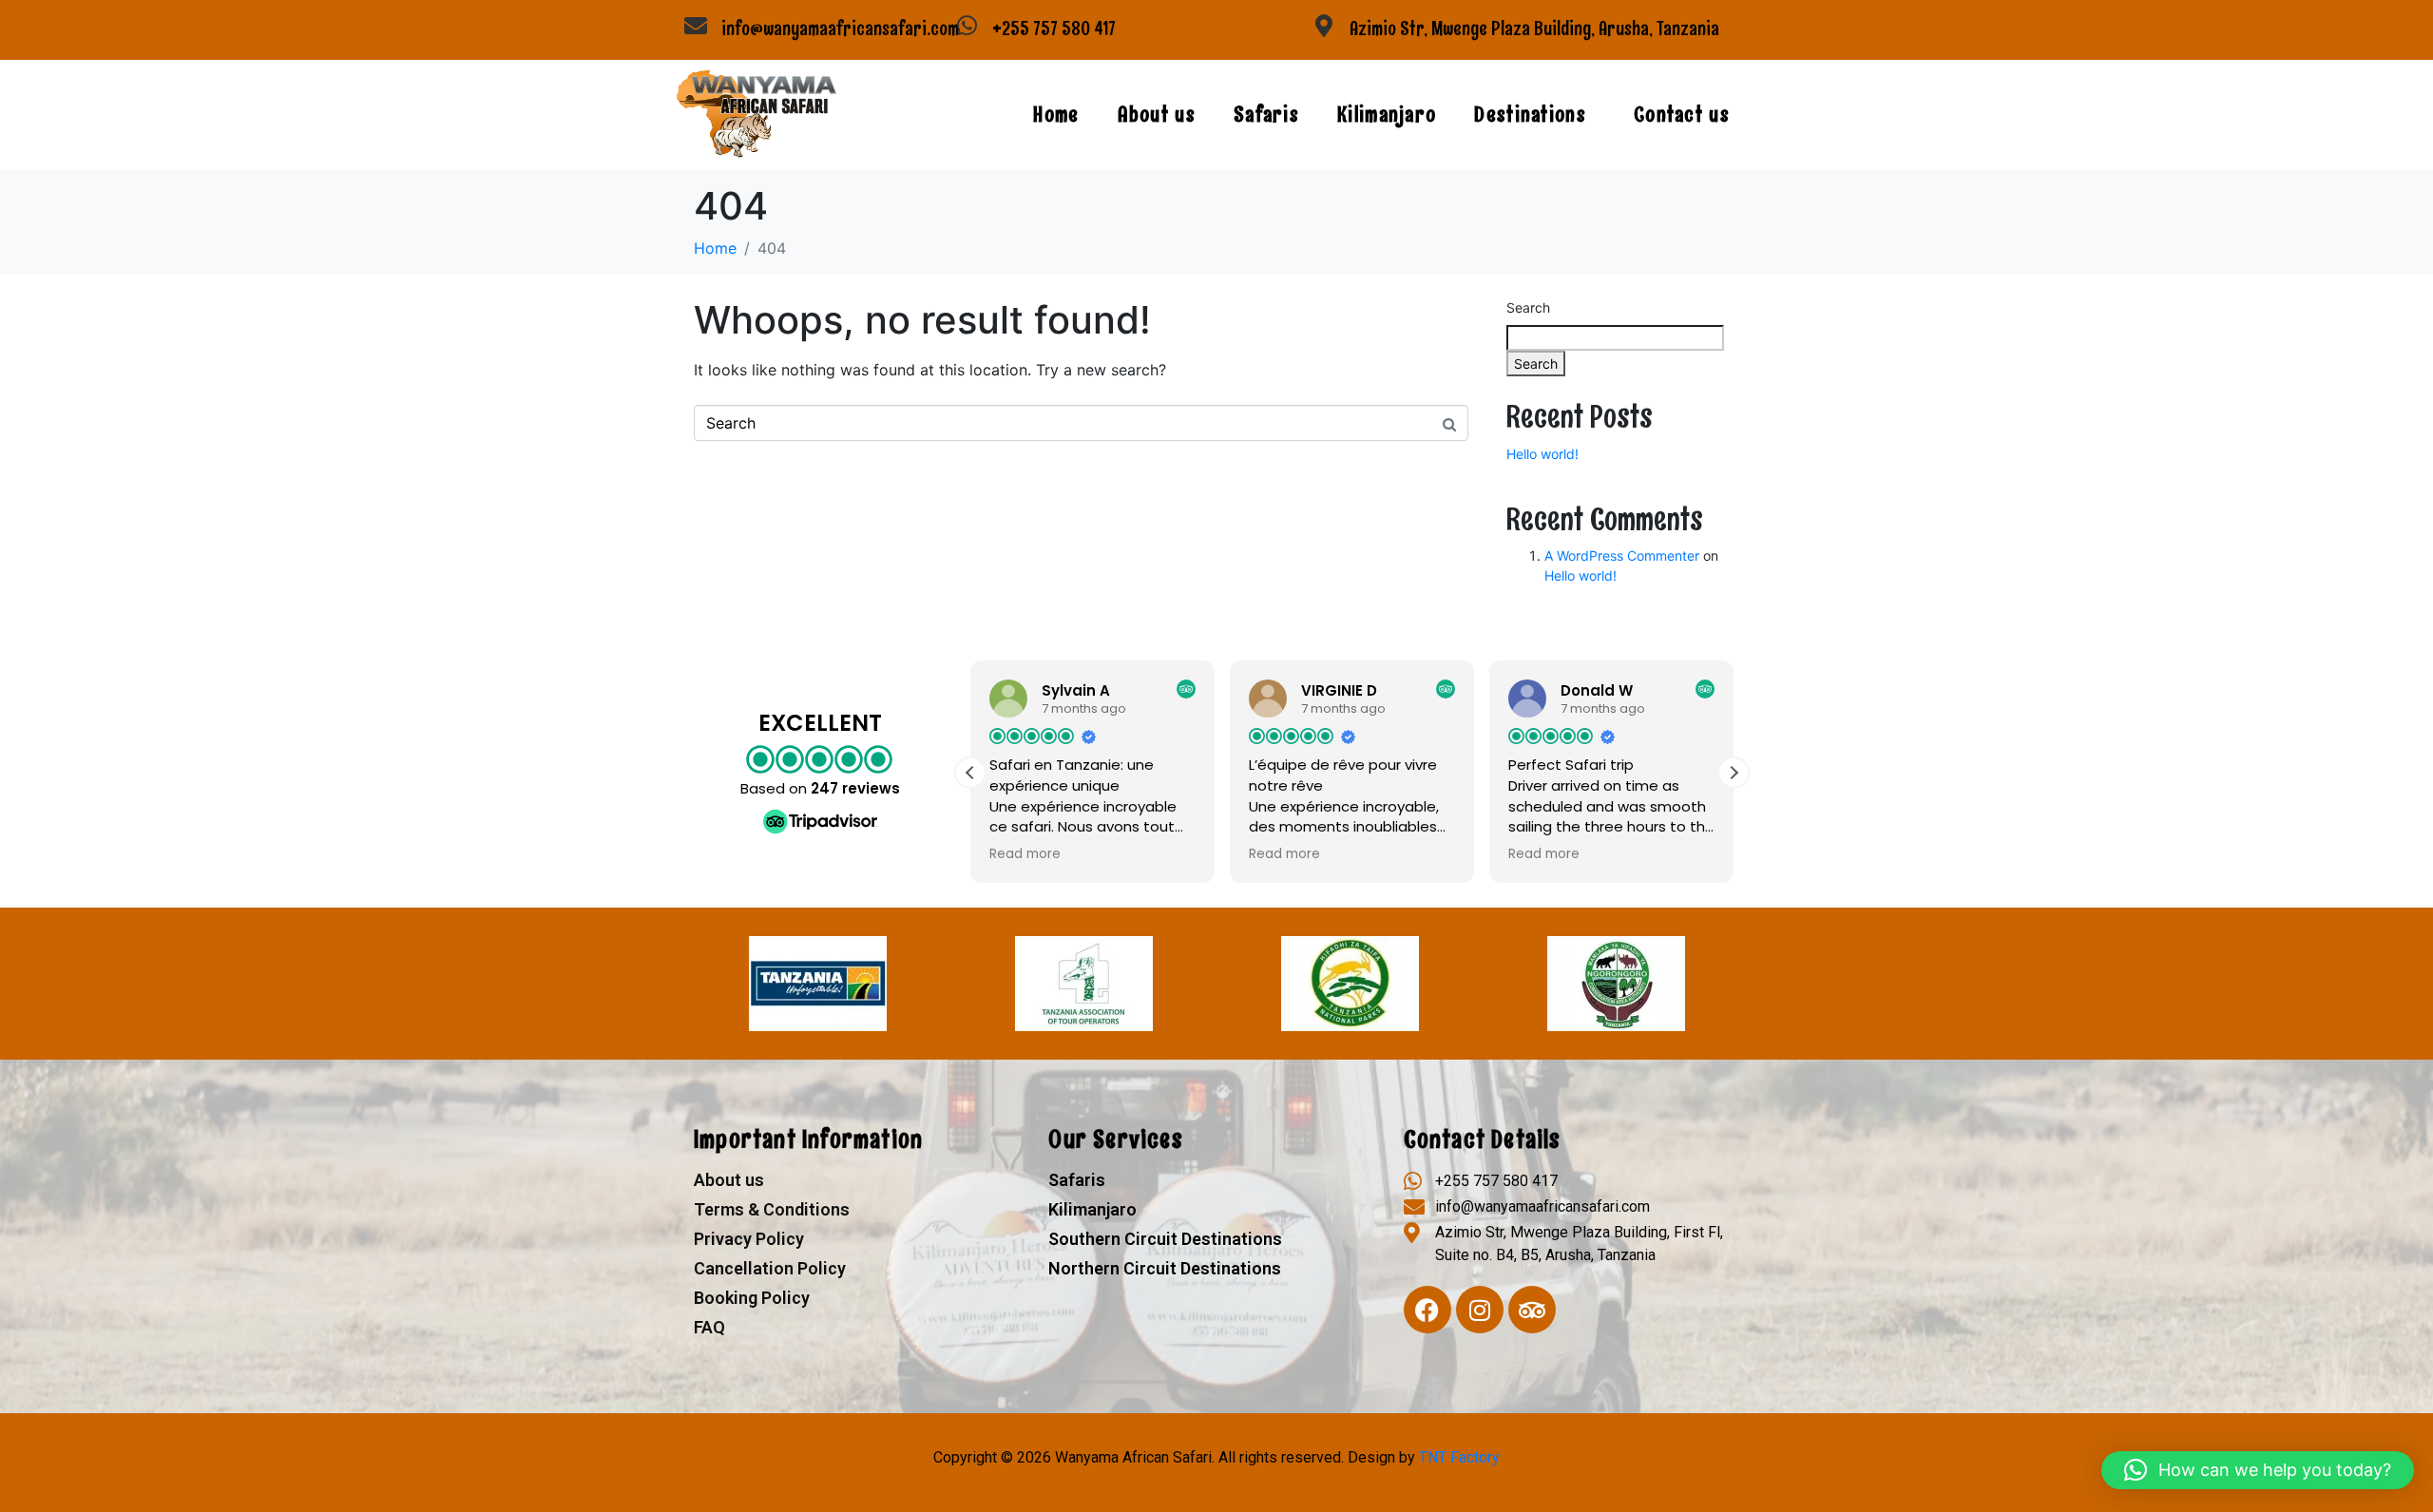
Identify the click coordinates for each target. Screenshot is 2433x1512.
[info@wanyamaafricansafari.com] (696, 26)
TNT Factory (1459, 1457)
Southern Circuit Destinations (1165, 1239)
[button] (1734, 773)
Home (1056, 115)
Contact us (1682, 115)
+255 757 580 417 (1054, 29)
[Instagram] (1480, 1310)
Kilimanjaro (1387, 115)
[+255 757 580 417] (967, 26)
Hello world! (1542, 454)
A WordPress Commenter (1622, 555)
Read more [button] (1025, 854)
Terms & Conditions (772, 1209)
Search (1528, 307)
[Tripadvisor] (1532, 1310)
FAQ (709, 1327)
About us (1157, 115)
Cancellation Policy (770, 1268)
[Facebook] (1427, 1310)
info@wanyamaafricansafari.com (840, 29)
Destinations (1530, 115)
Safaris (1266, 115)
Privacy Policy (749, 1239)
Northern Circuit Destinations (1165, 1268)
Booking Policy (752, 1298)
